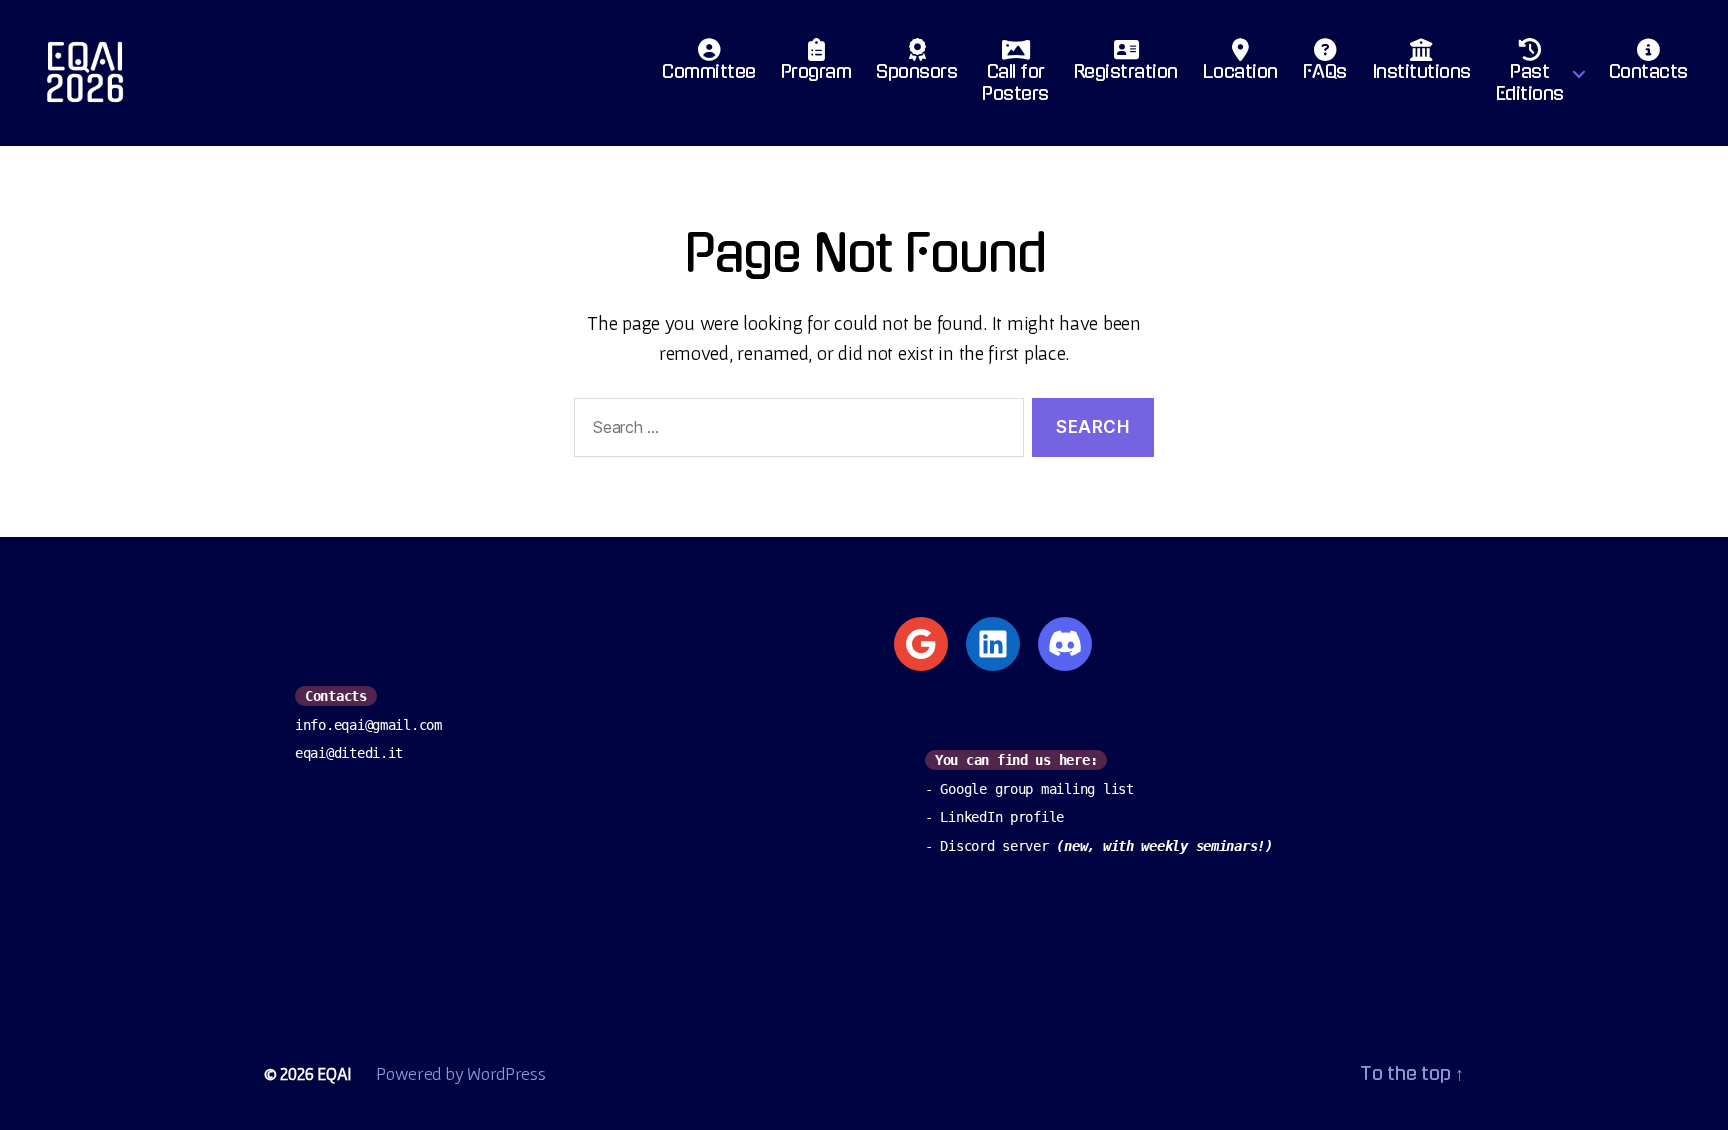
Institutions (1421, 72)
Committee (709, 72)
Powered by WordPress (461, 1073)
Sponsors (916, 72)
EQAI (334, 1073)
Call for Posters (1015, 83)
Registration (1126, 72)
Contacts (1648, 72)
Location (1240, 72)
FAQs (1325, 72)
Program (816, 72)
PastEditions (1530, 83)
